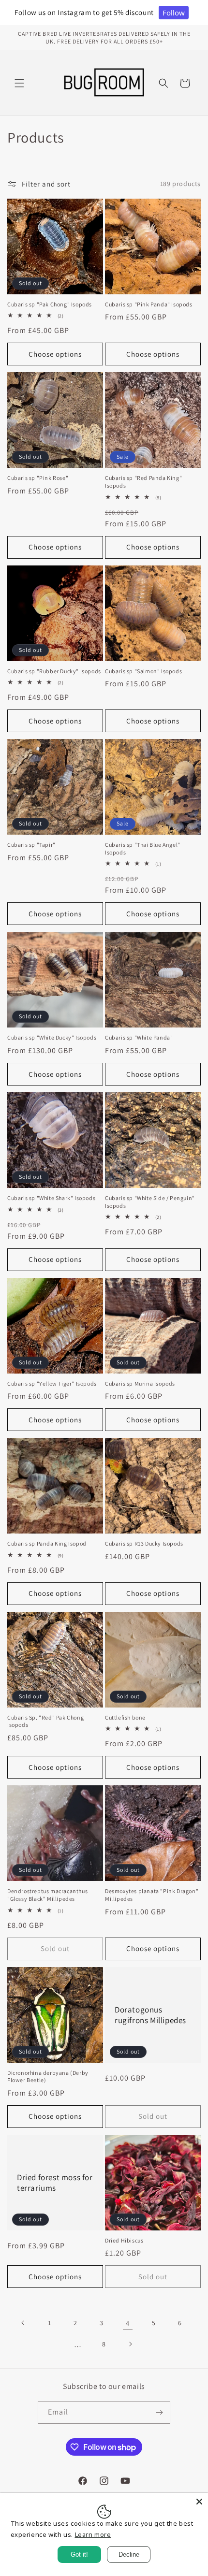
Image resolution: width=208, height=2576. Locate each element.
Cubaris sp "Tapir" (31, 845)
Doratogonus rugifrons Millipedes (150, 2014)
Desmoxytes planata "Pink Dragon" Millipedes (152, 1895)
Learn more (93, 2534)
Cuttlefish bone (125, 1717)
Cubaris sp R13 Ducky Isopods (144, 1543)
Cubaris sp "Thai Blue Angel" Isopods (143, 848)
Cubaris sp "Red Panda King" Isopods (143, 482)
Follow (174, 13)
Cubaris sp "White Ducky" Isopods (52, 1037)
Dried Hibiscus (124, 2240)
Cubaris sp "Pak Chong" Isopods (50, 304)
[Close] (199, 2502)
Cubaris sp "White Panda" (139, 1037)
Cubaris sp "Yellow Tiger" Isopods (52, 1383)
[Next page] (130, 2344)
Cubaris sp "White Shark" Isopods (51, 1198)
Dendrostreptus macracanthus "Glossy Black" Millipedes (47, 1895)
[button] (19, 83)
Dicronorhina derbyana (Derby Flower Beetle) (48, 2077)
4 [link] (128, 2323)
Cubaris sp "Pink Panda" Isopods (149, 304)
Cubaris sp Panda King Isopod (47, 1543)
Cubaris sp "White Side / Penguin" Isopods (150, 1202)
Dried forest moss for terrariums (55, 2183)
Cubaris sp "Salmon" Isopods (143, 671)
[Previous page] (23, 2323)
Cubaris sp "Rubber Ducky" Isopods (54, 671)
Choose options (55, 354)
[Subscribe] (159, 2412)
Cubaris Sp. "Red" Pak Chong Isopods (45, 1721)
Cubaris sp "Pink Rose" (38, 478)
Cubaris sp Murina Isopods (140, 1383)
